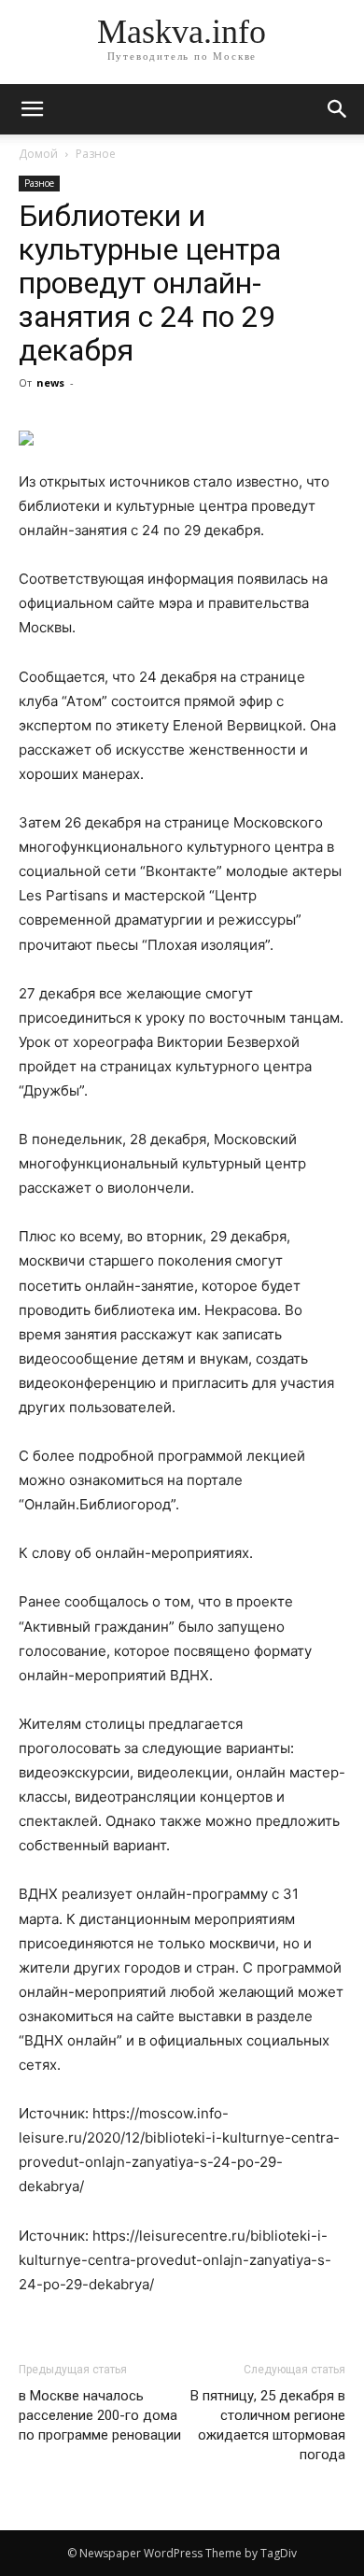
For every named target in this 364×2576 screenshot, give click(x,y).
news (50, 382)
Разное (96, 154)
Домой (38, 154)
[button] (338, 109)
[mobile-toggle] (32, 109)
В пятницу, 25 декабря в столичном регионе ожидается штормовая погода (268, 2425)
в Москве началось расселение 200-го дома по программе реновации (100, 2415)
